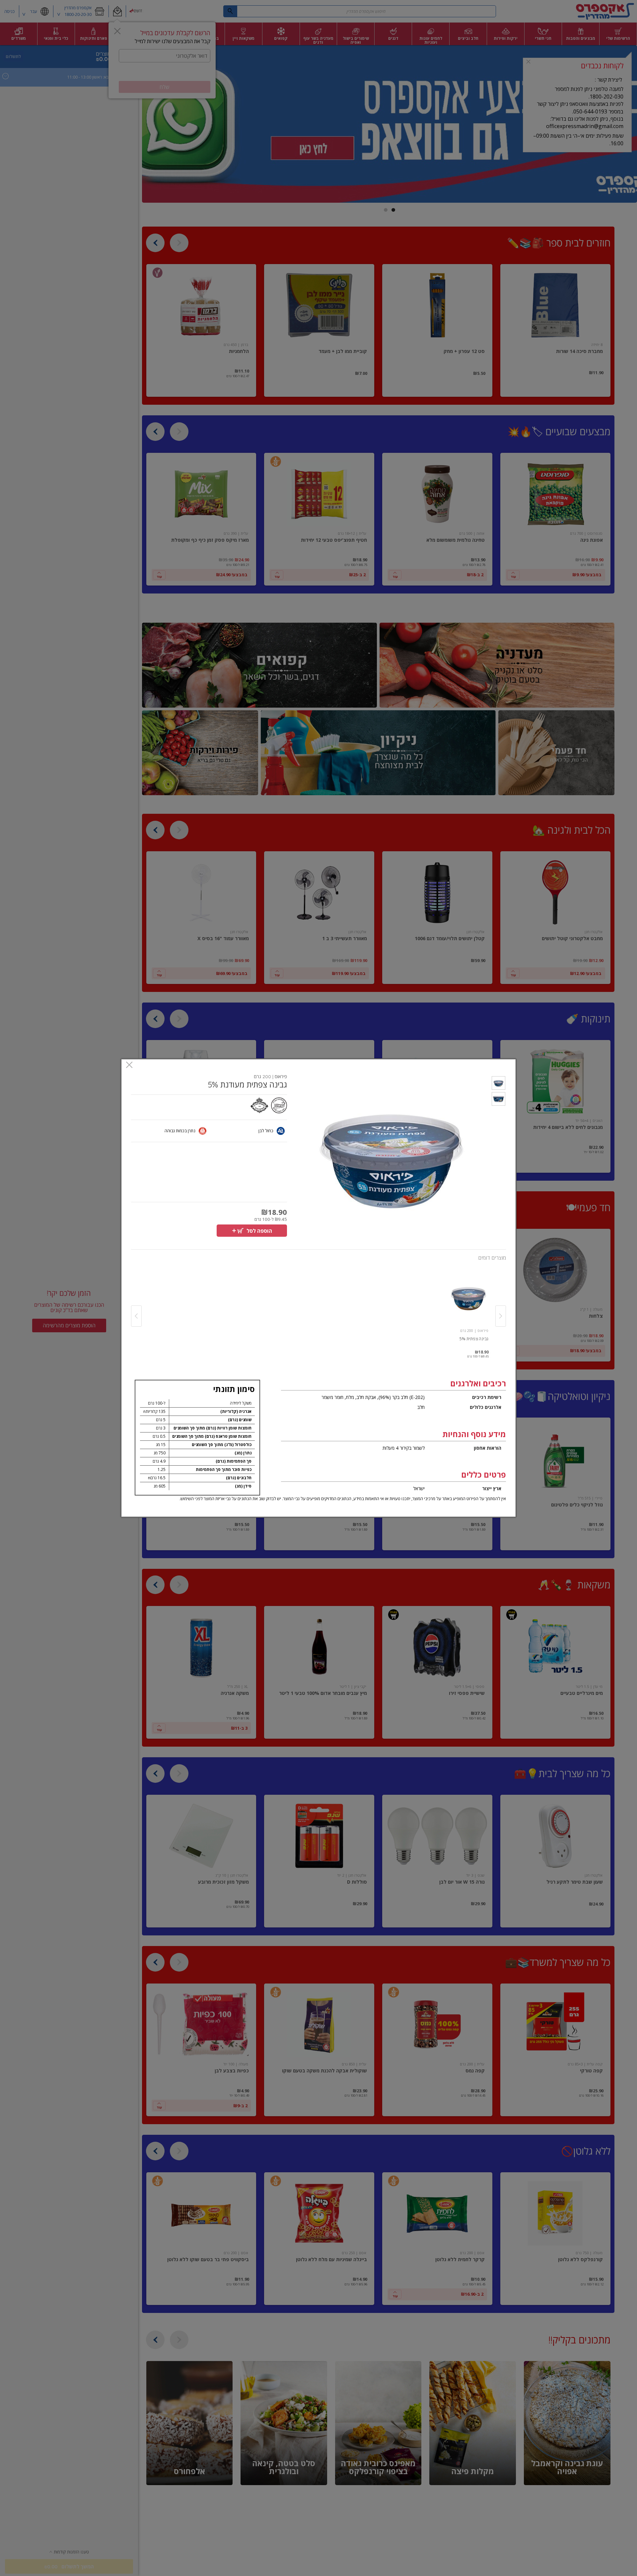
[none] (468, 1309)
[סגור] (129, 1065)
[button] (498, 1084)
